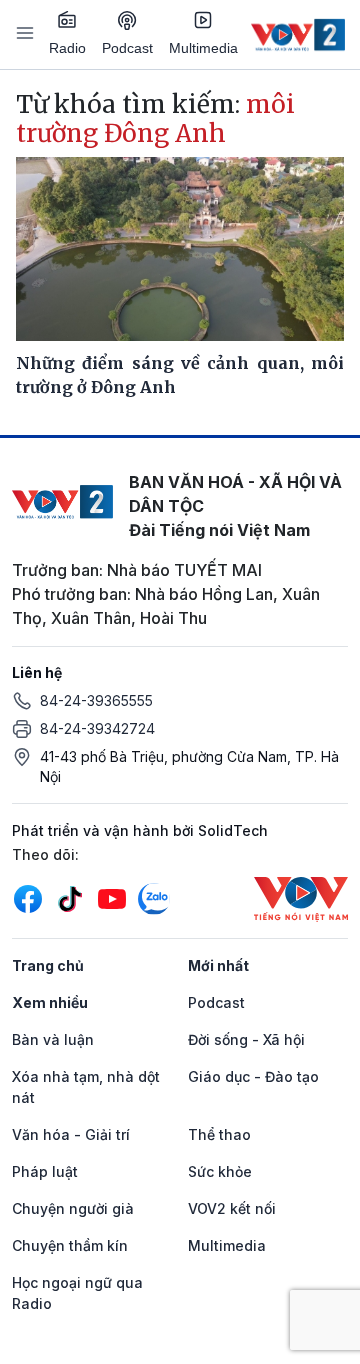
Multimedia (203, 48)
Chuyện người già (73, 1208)
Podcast (127, 48)
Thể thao (219, 1134)
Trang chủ (48, 965)
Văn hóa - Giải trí (71, 1134)
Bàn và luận (53, 1039)
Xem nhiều (50, 1002)
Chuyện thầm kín (70, 1245)
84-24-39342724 (97, 728)
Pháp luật (45, 1171)
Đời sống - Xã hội (246, 1039)
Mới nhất (218, 965)
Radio (67, 48)
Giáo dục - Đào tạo (253, 1076)
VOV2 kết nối (232, 1208)
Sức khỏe (220, 1171)
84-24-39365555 (96, 700)
